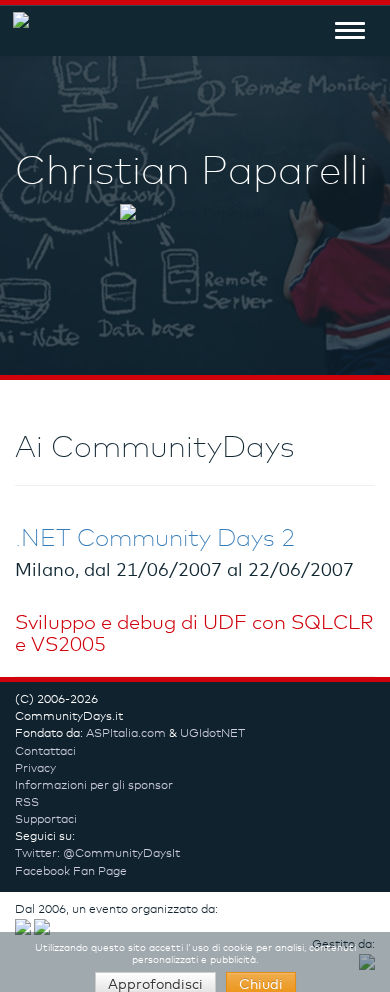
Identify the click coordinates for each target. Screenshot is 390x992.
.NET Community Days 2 (155, 539)
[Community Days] (14, 30)
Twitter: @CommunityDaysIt (97, 854)
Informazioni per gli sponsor (94, 786)
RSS (27, 803)
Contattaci (45, 752)
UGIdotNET (212, 734)
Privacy (35, 769)
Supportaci (46, 820)
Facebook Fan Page (71, 872)
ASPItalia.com (126, 734)
